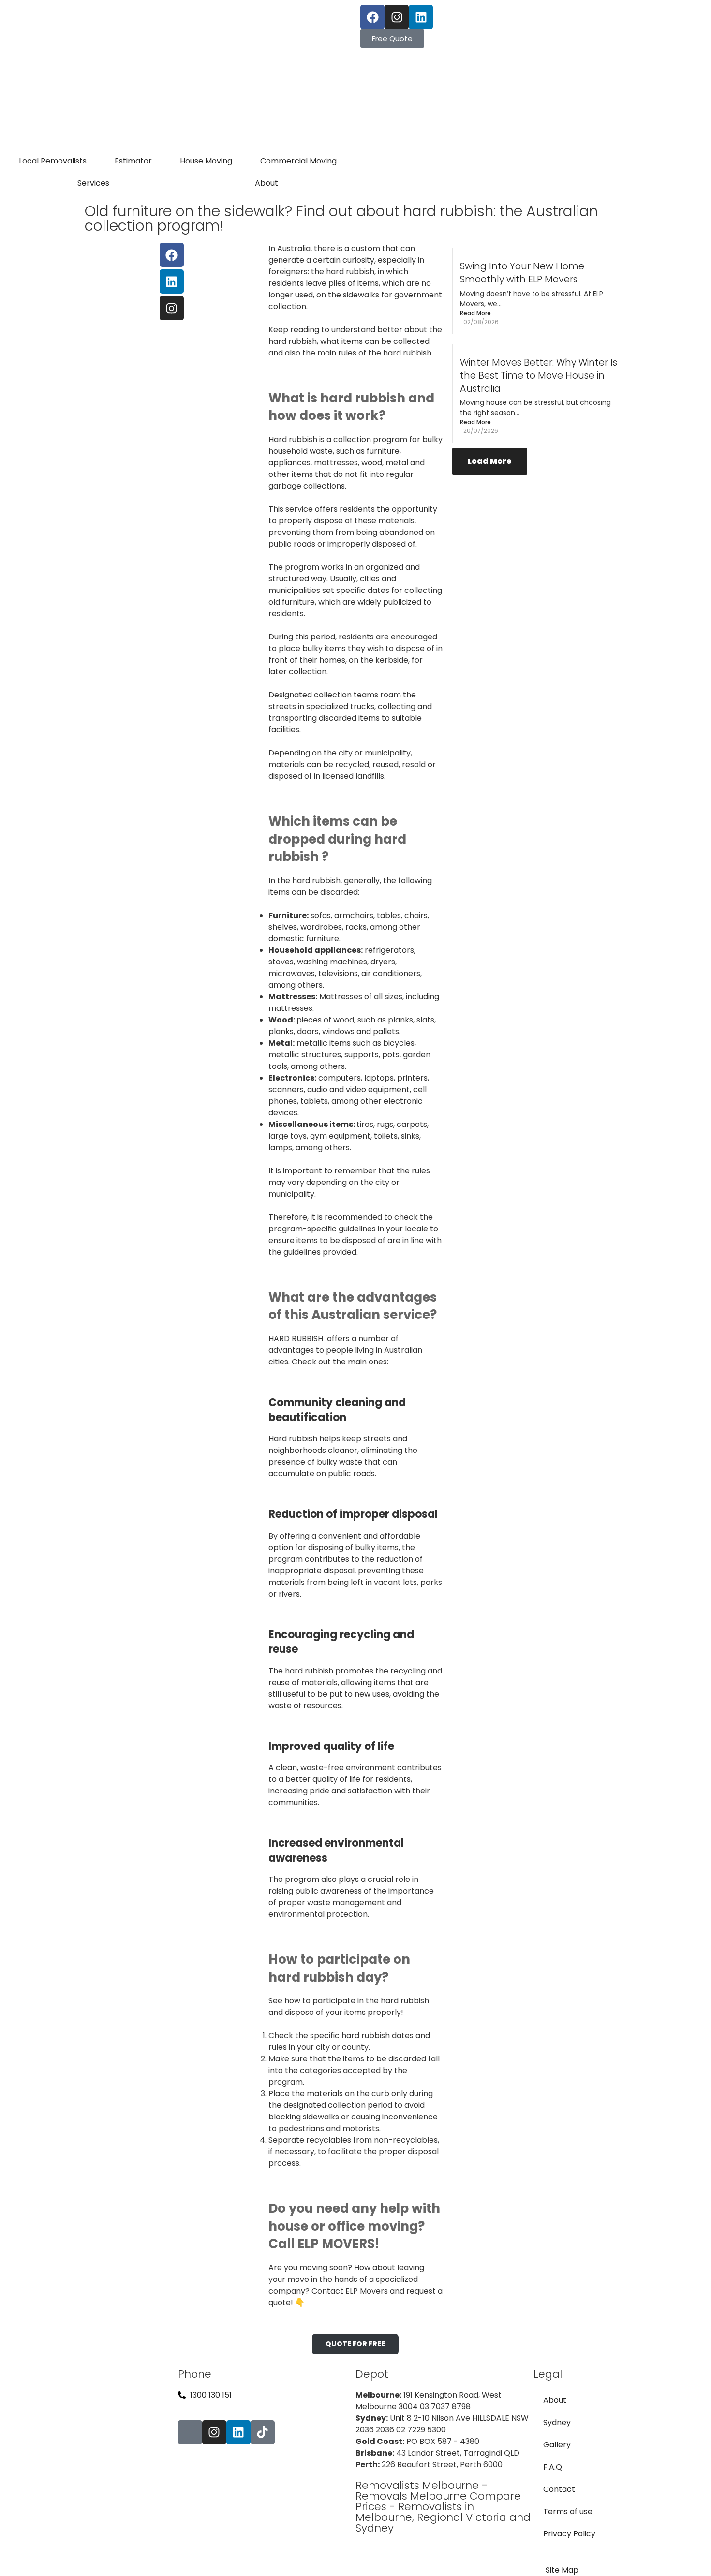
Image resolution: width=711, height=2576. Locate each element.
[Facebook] (372, 17)
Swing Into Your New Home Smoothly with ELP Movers (522, 273)
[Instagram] (397, 17)
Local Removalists (53, 161)
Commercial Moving (298, 161)
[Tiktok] (263, 2432)
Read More (475, 313)
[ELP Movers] (89, 2458)
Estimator (133, 161)
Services (93, 183)
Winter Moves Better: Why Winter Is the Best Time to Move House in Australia (539, 376)
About (267, 183)
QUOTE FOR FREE (355, 2344)
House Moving (206, 161)
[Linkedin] (421, 17)
